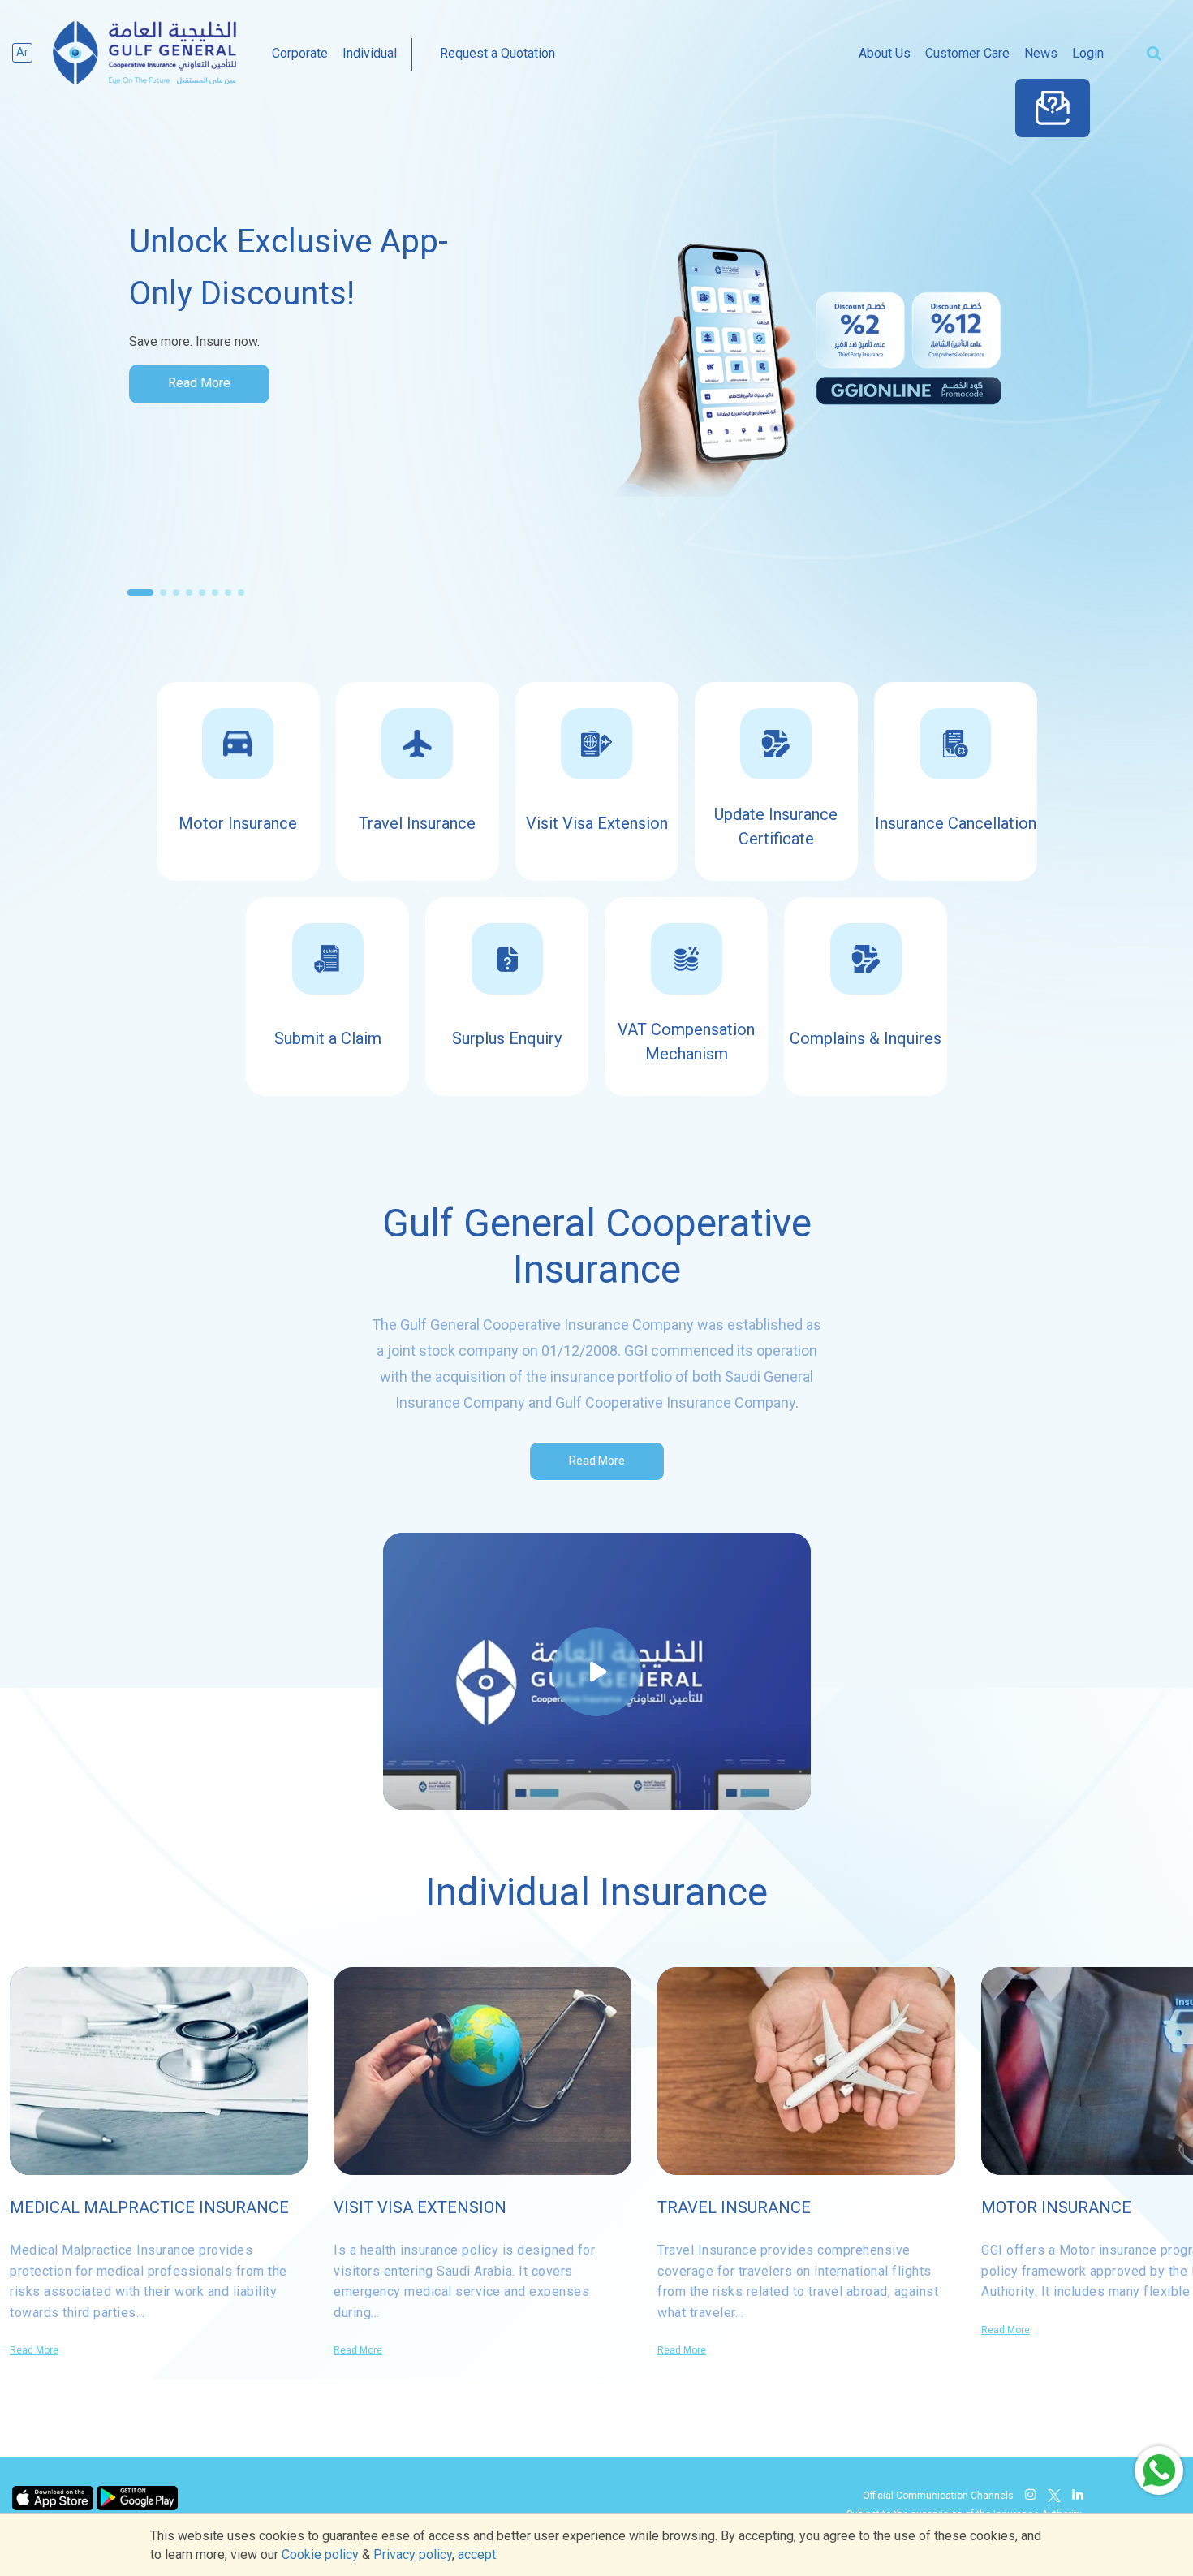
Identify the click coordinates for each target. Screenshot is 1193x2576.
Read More (199, 383)
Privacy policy (413, 2554)
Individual (370, 53)
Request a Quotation (497, 53)
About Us (885, 53)
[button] (140, 593)
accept (477, 2554)
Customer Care (967, 53)
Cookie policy (320, 2554)
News (1041, 53)
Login (1088, 53)
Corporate (300, 53)
